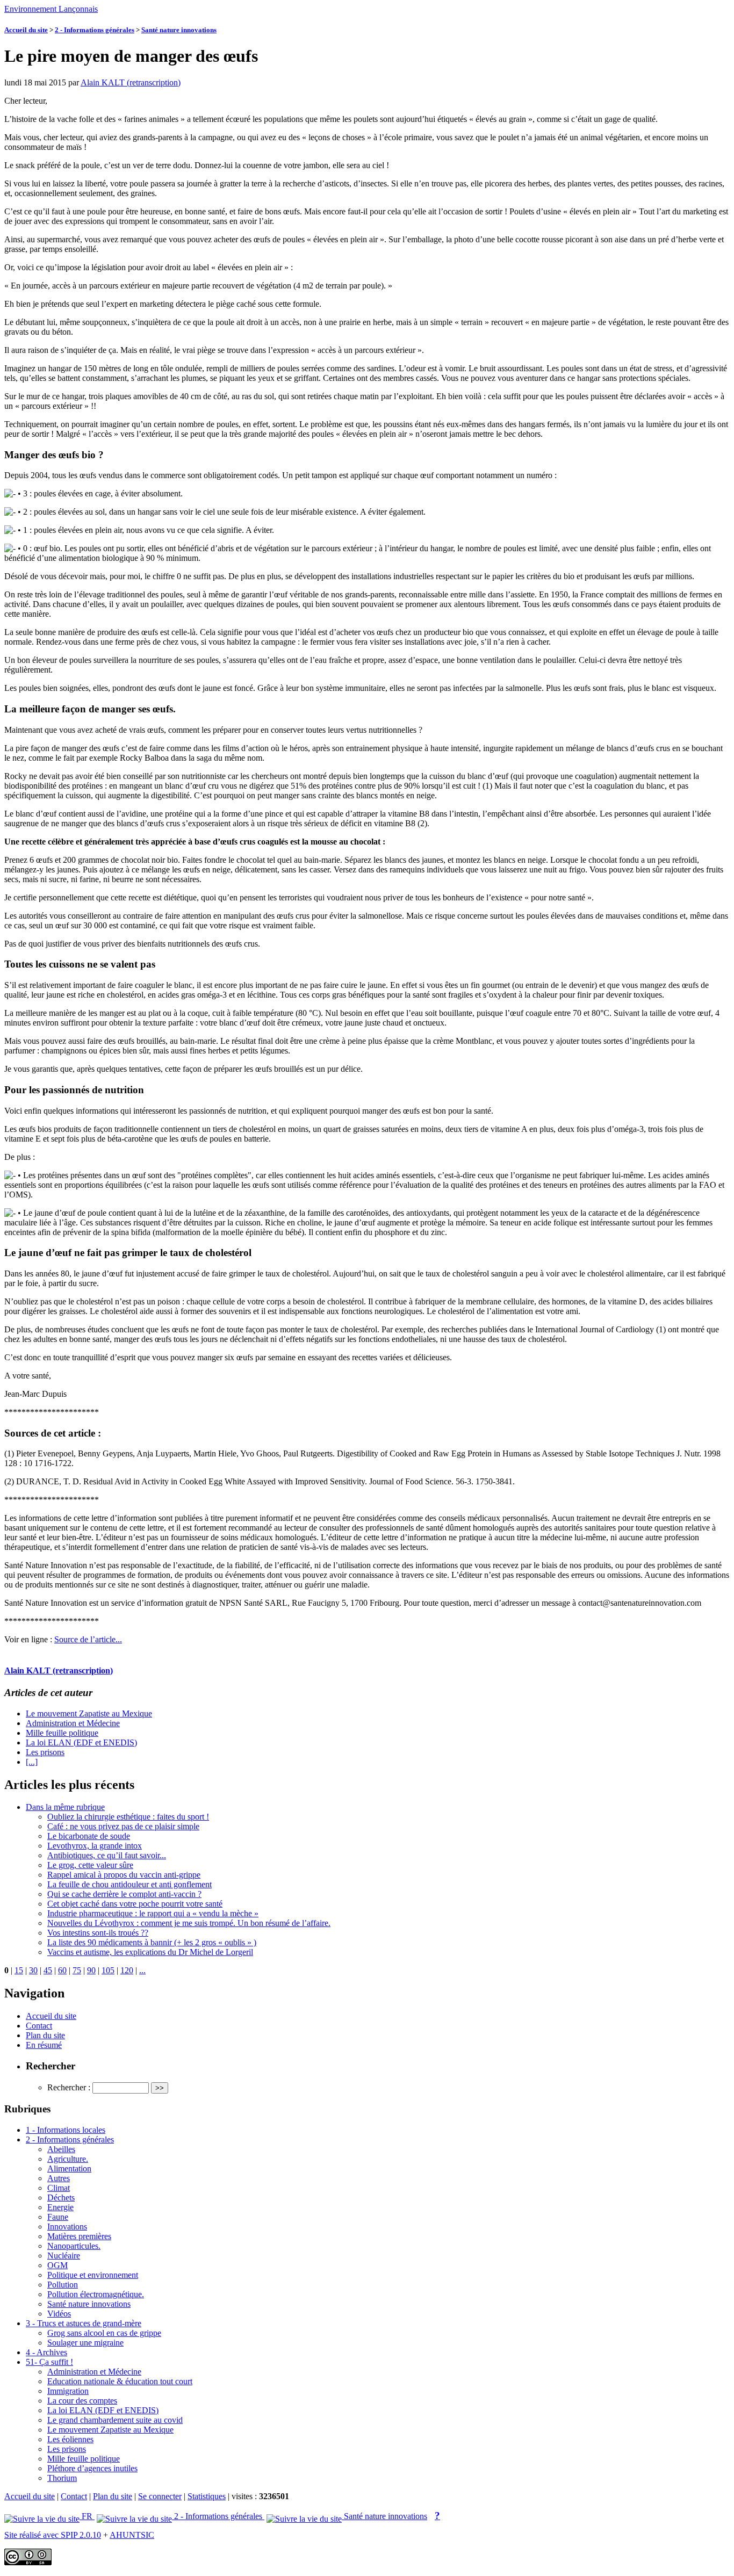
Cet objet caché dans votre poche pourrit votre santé (135, 1904)
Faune (58, 2217)
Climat (59, 2188)
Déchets (61, 2198)
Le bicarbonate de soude (89, 1836)
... (142, 1970)
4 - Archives (46, 2352)
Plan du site (45, 2035)
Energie (60, 2207)
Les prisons (45, 1752)
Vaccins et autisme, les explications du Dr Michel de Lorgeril (150, 1952)
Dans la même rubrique (65, 1807)
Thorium (62, 2478)
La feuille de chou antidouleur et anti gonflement (129, 1884)
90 (91, 1970)
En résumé (44, 2045)
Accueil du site (26, 30)
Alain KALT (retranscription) (131, 82)
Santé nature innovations (179, 30)
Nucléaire (64, 2256)
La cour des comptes (82, 2401)
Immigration (68, 2391)
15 (19, 1970)
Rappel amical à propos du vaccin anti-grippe (124, 1875)
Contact (39, 2026)
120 (127, 1970)
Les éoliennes (70, 2439)
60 (62, 1970)
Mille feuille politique (62, 1733)
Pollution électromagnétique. (96, 2294)
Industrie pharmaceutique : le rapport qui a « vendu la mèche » (153, 1913)
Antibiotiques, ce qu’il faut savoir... (107, 1855)
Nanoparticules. (74, 2246)
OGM (57, 2265)
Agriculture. (68, 2159)
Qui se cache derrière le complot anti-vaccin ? (124, 1894)
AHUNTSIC (132, 2535)
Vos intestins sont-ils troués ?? (98, 1933)
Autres (59, 2178)
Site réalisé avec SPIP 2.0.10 (53, 2535)
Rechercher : (69, 2087)
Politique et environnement (93, 2275)
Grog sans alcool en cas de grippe (104, 2333)
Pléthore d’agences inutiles (92, 2468)
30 (33, 1970)
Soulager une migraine (85, 2343)
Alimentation (69, 2169)
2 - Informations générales (95, 30)
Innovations (67, 2227)
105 (108, 1970)
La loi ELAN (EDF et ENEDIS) (81, 1742)
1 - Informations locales (66, 2130)
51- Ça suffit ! (49, 2362)
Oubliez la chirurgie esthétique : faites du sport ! (128, 1817)
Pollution (63, 2285)
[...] (32, 1762)
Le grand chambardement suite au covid (115, 2420)
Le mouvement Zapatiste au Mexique (89, 1713)
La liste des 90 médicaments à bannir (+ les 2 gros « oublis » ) (152, 1942)
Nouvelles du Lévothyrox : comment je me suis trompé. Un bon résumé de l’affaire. (189, 1923)
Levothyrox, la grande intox (95, 1846)
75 (77, 1970)
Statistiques (207, 2496)
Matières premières (79, 2236)
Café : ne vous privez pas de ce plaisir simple (123, 1826)
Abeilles (61, 2149)
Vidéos (59, 2314)
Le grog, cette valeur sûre (90, 1865)
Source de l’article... (88, 1639)
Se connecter (160, 2496)
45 (48, 1970)
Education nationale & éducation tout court (120, 2381)
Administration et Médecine (73, 1723)
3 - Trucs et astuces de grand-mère (84, 2323)
